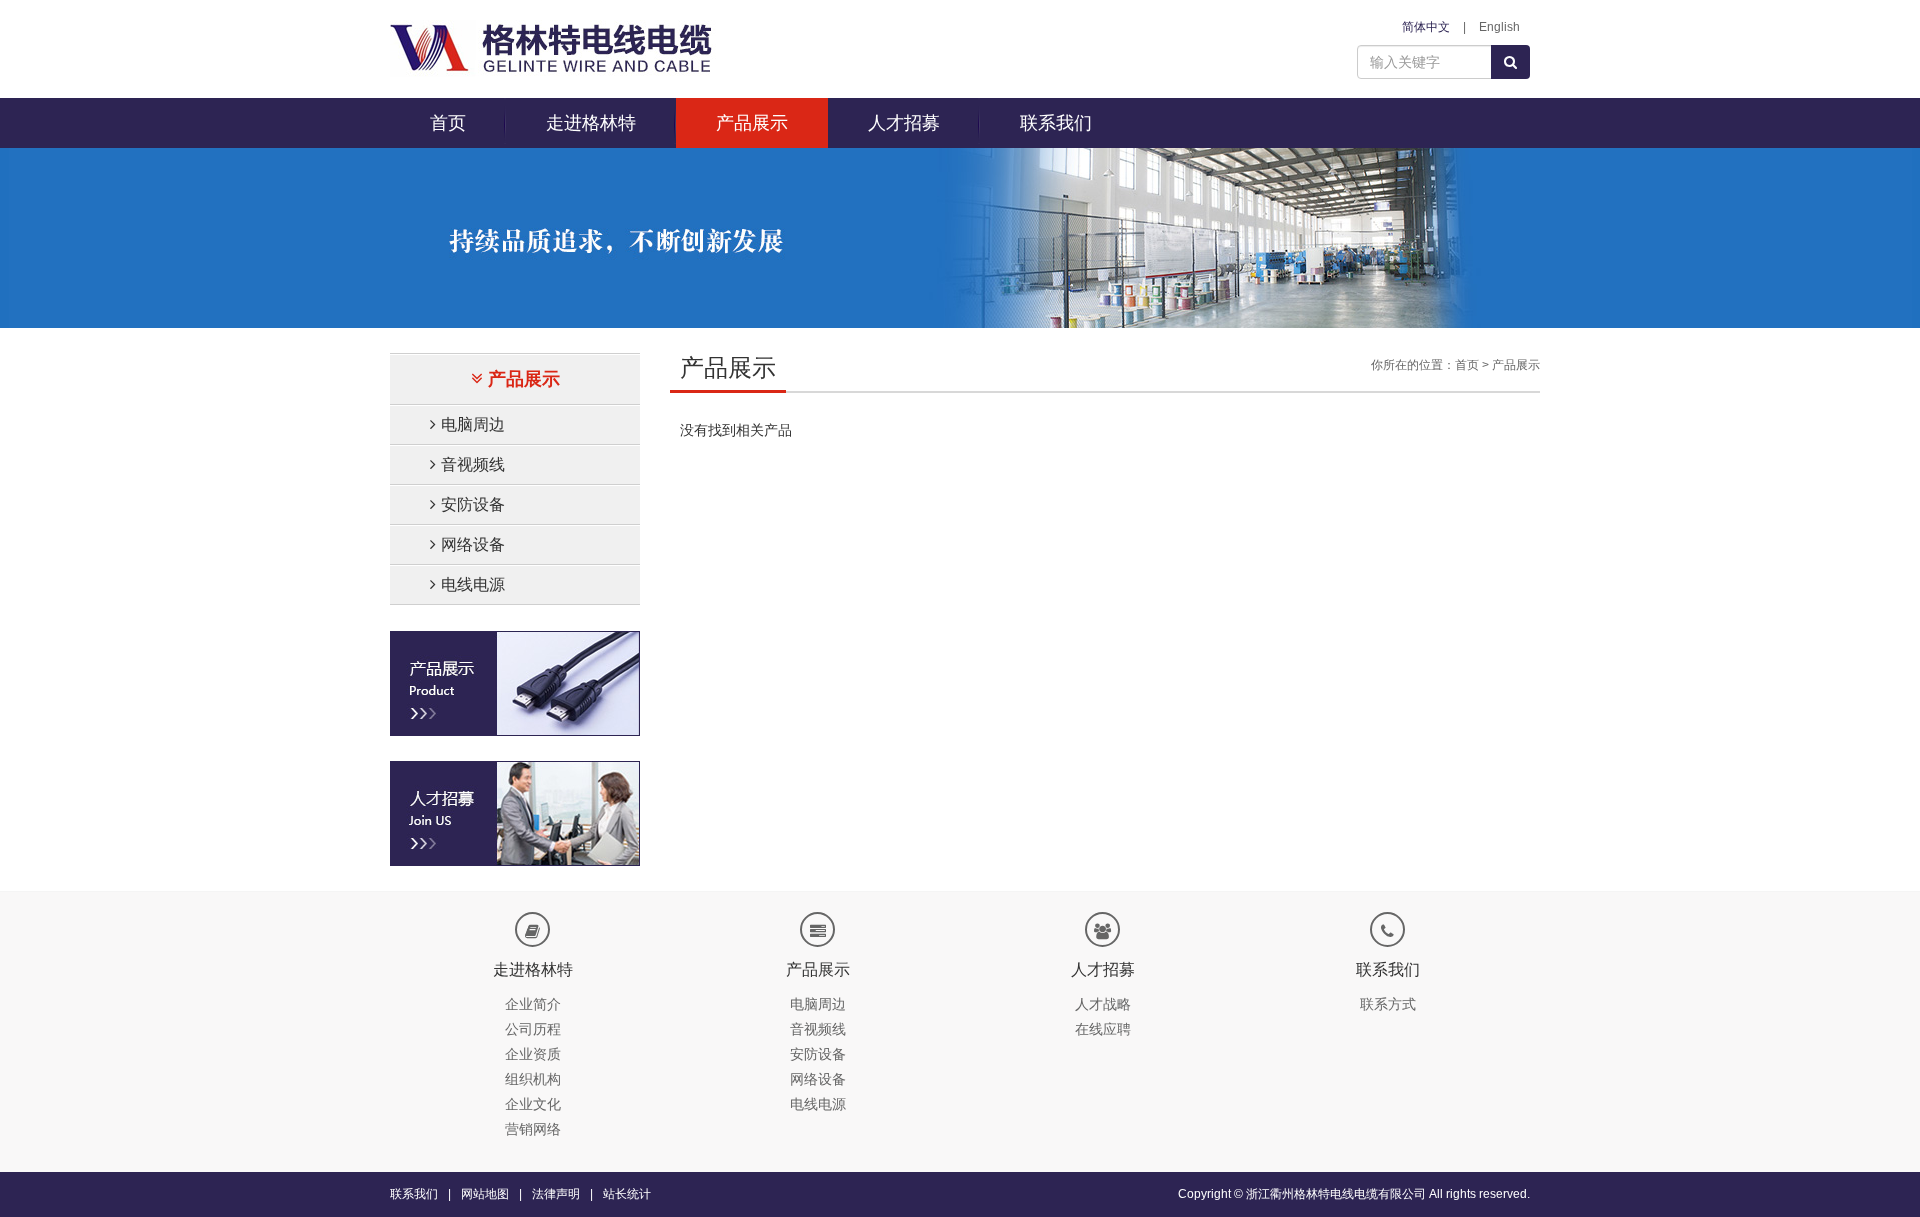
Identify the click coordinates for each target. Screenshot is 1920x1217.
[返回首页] (553, 48)
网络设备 (473, 544)
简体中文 (1426, 27)
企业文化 (533, 1104)
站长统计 (627, 1194)
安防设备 (473, 504)
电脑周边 (473, 424)
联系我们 (1056, 123)
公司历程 (533, 1029)
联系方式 (1388, 1004)
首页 (448, 123)
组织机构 (533, 1079)
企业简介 (533, 1004)
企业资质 (533, 1054)
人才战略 (1103, 1004)
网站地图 (485, 1194)
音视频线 (473, 464)
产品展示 (752, 123)
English (1499, 27)
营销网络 (533, 1129)
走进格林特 (591, 123)
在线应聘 (1103, 1029)
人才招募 (904, 123)
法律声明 (556, 1194)
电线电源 (473, 584)
